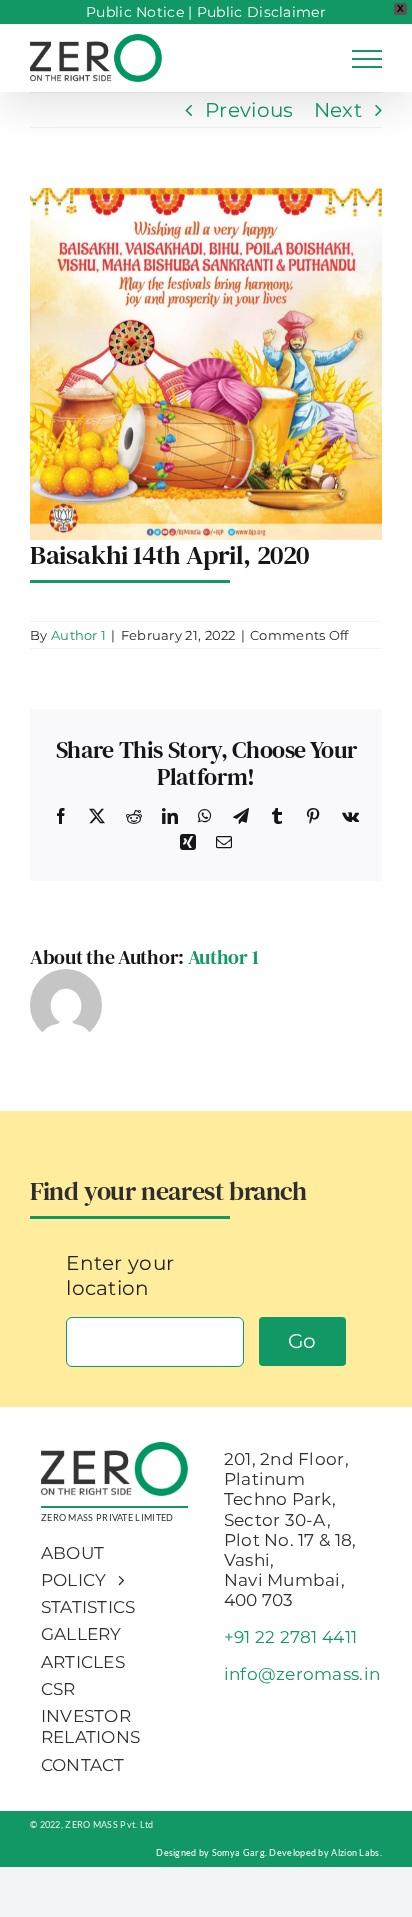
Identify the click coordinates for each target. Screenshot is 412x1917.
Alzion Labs (355, 1852)
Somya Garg (238, 1852)
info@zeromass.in (302, 1674)
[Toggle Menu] (367, 59)
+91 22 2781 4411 (290, 1637)
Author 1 (78, 635)
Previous (249, 110)
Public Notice (135, 12)
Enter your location (120, 1275)
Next (338, 110)
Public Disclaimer (261, 12)
